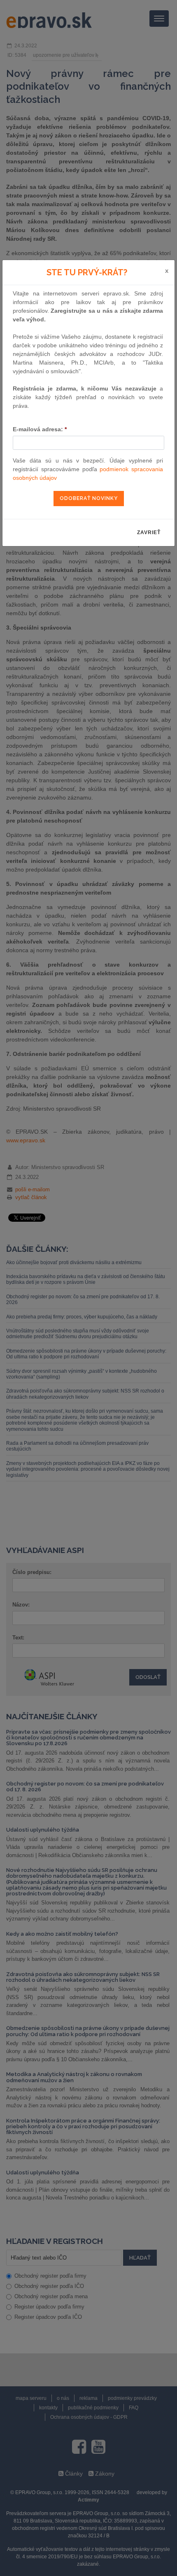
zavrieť (149, 532)
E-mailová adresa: (40, 429)
